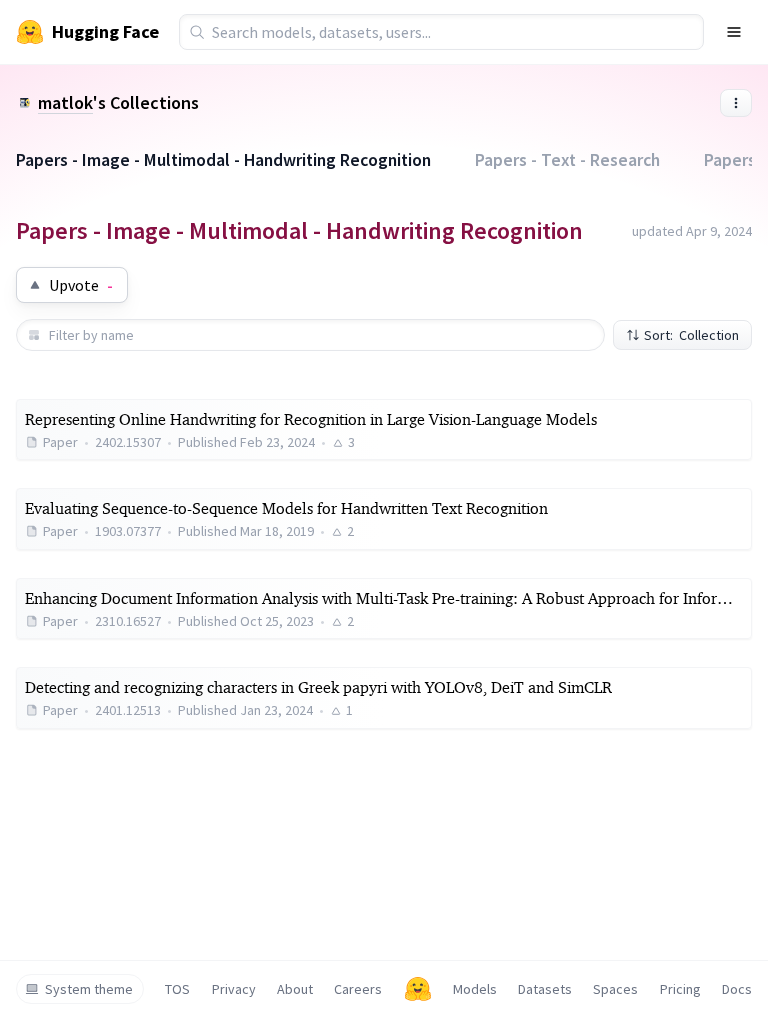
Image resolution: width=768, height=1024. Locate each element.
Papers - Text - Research (567, 160)
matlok (65, 102)
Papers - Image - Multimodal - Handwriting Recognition (223, 160)
